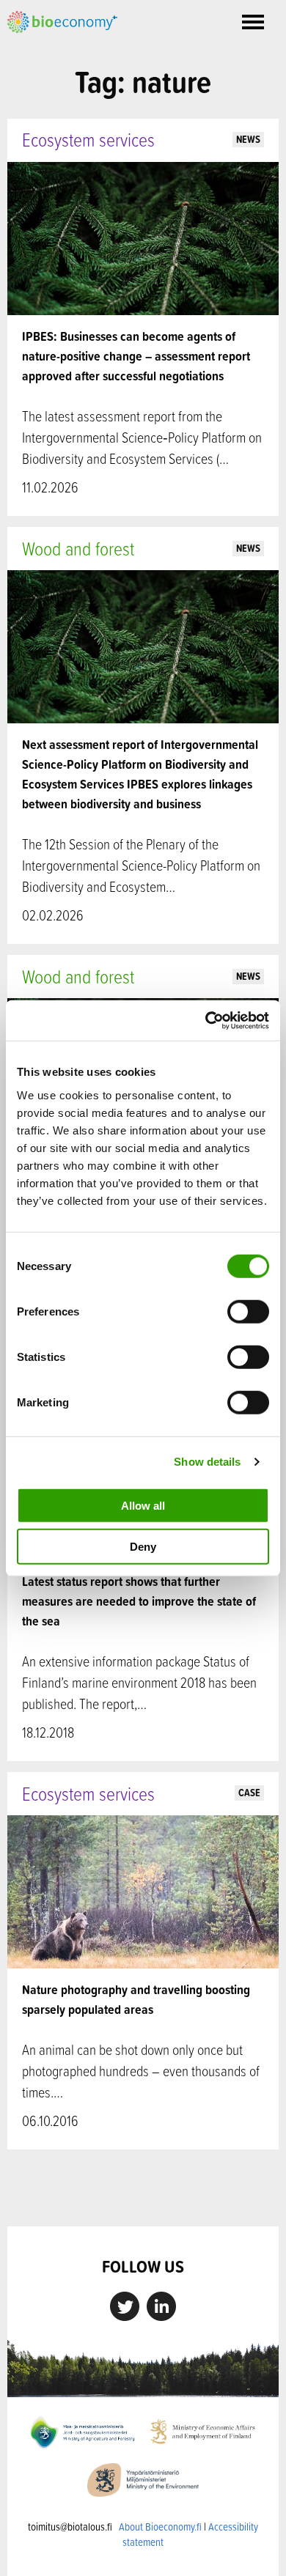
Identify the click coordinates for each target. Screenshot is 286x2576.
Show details (207, 1462)
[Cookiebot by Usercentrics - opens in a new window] (206, 1020)
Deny (143, 1547)
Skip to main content (58, 49)
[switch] (248, 1311)
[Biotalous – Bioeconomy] (62, 21)
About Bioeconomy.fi (160, 2527)
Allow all (143, 1505)
